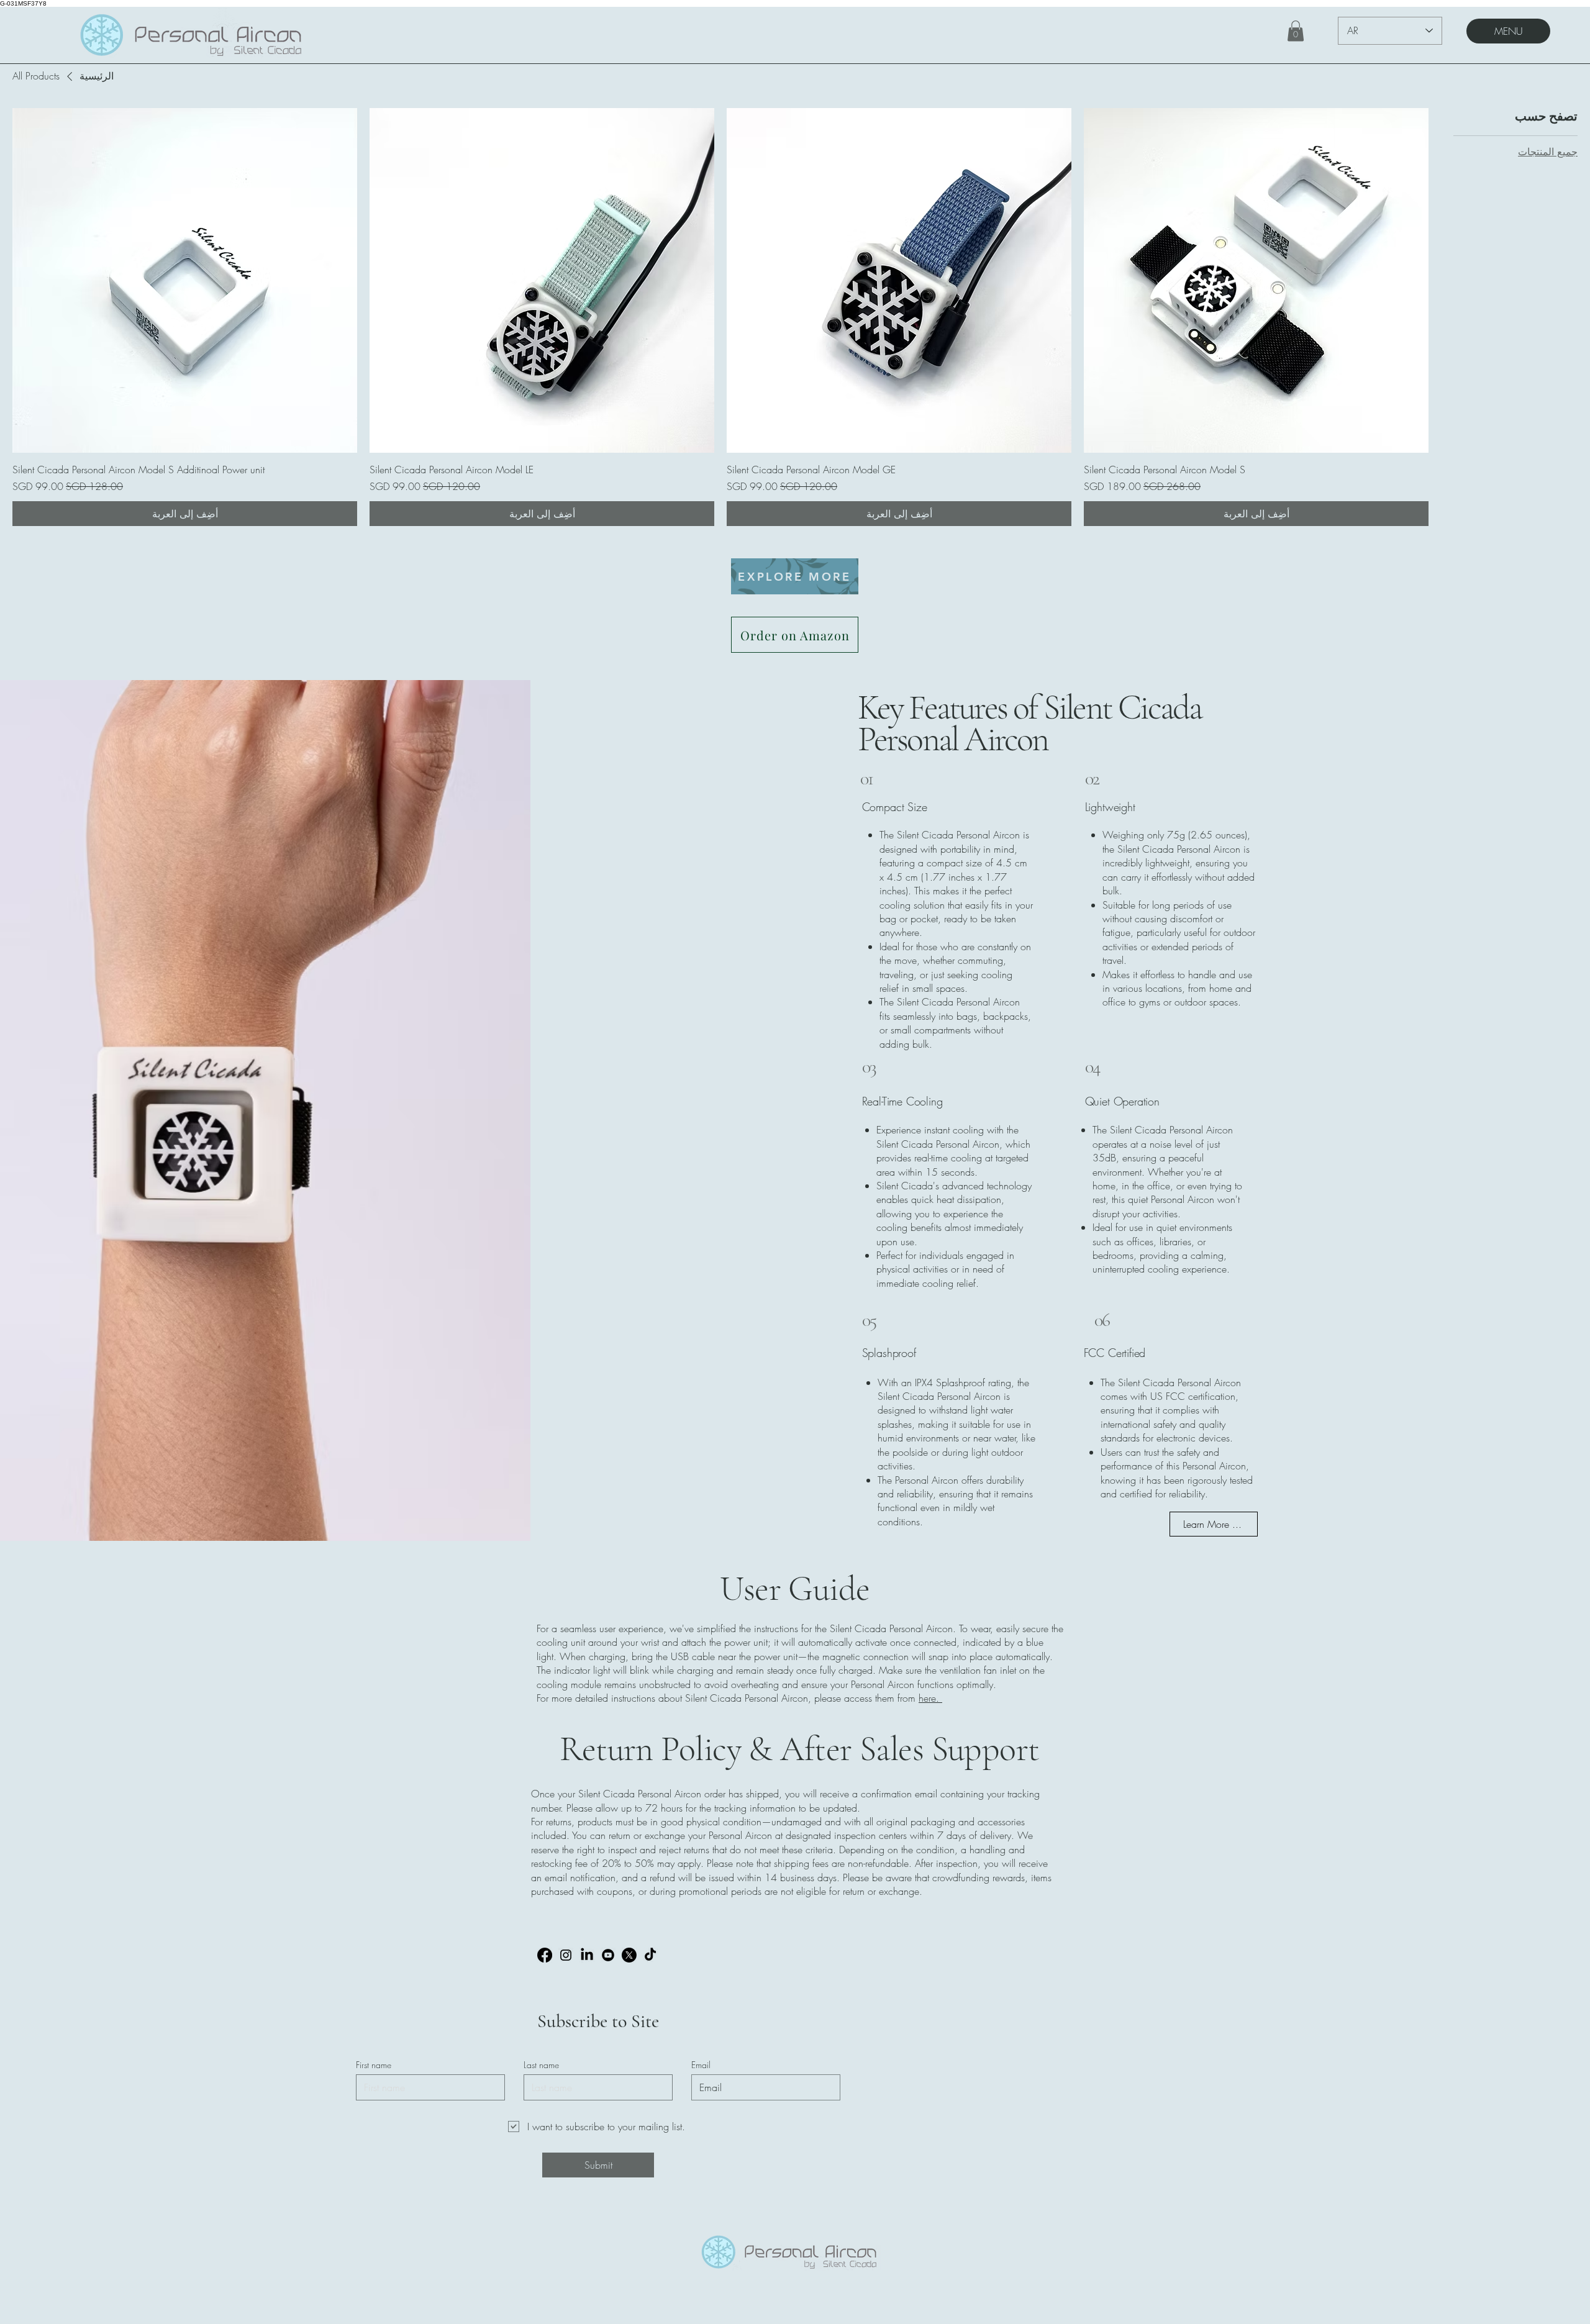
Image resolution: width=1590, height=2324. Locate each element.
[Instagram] (566, 1955)
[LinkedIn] (587, 1955)
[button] (1296, 31)
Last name (541, 2065)
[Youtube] (608, 1955)
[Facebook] (545, 1955)
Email (701, 2065)
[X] (629, 1955)
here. (930, 1698)
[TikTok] (650, 1955)
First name (374, 2065)
